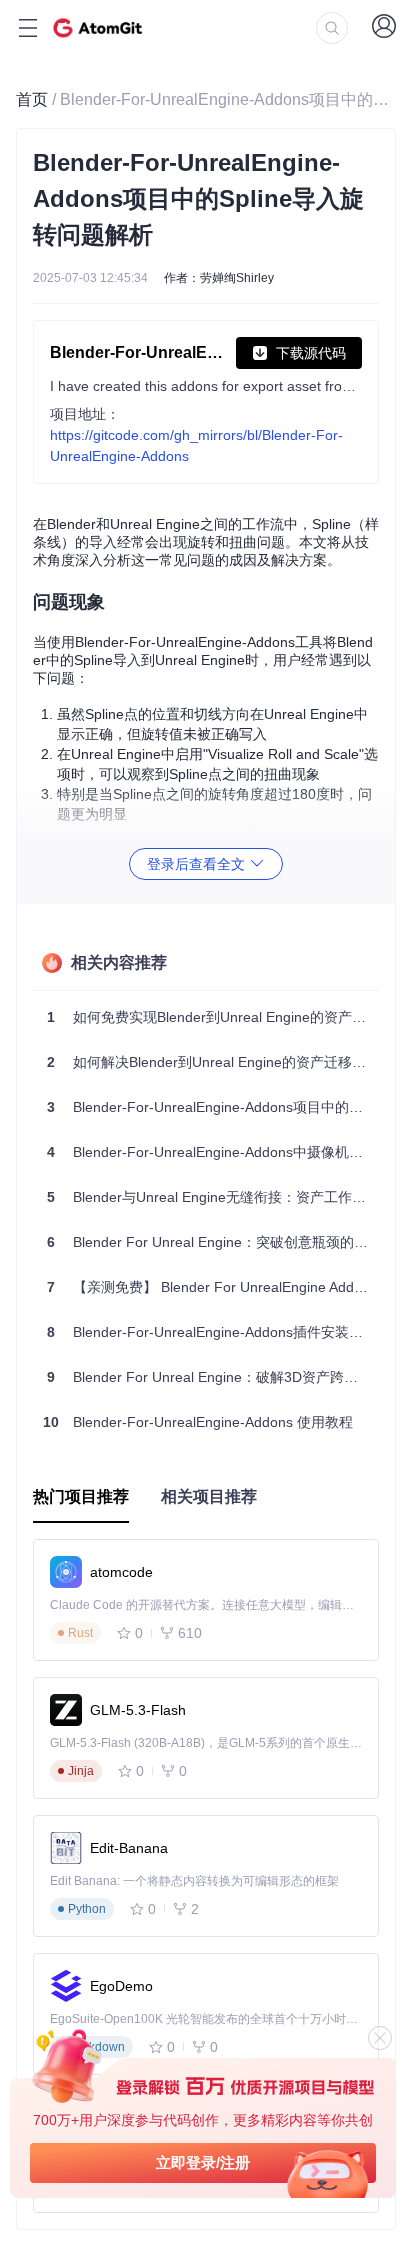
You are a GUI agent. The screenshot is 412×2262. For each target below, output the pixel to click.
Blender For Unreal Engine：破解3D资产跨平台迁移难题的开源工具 (213, 1377)
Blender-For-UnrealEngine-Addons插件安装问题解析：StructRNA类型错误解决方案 (213, 1332)
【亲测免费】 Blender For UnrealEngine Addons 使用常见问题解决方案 (213, 1287)
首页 (32, 99)
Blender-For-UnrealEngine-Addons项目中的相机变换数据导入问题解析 (213, 1107)
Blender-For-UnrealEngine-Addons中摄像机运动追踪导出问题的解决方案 (213, 1152)
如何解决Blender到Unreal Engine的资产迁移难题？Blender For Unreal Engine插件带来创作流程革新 (213, 1062)
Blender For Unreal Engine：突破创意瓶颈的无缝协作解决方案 (213, 1242)
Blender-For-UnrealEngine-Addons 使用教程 (198, 1422)
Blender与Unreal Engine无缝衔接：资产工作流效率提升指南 (213, 1197)
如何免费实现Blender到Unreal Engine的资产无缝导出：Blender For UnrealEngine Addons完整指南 (213, 1017)
